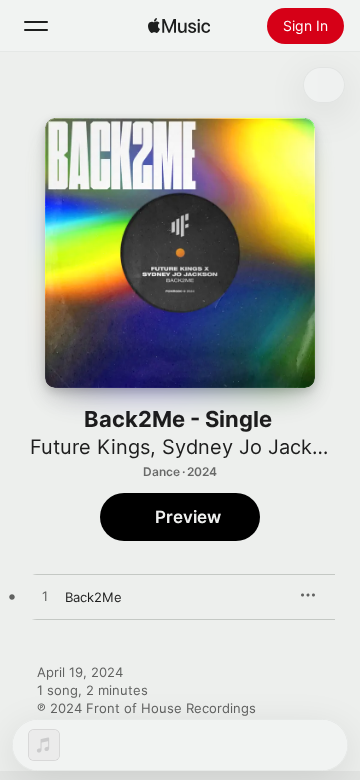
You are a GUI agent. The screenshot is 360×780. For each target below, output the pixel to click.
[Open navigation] (36, 26)
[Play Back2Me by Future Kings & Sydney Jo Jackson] (45, 597)
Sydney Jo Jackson (254, 447)
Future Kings (90, 447)
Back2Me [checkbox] (93, 597)
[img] (179, 26)
